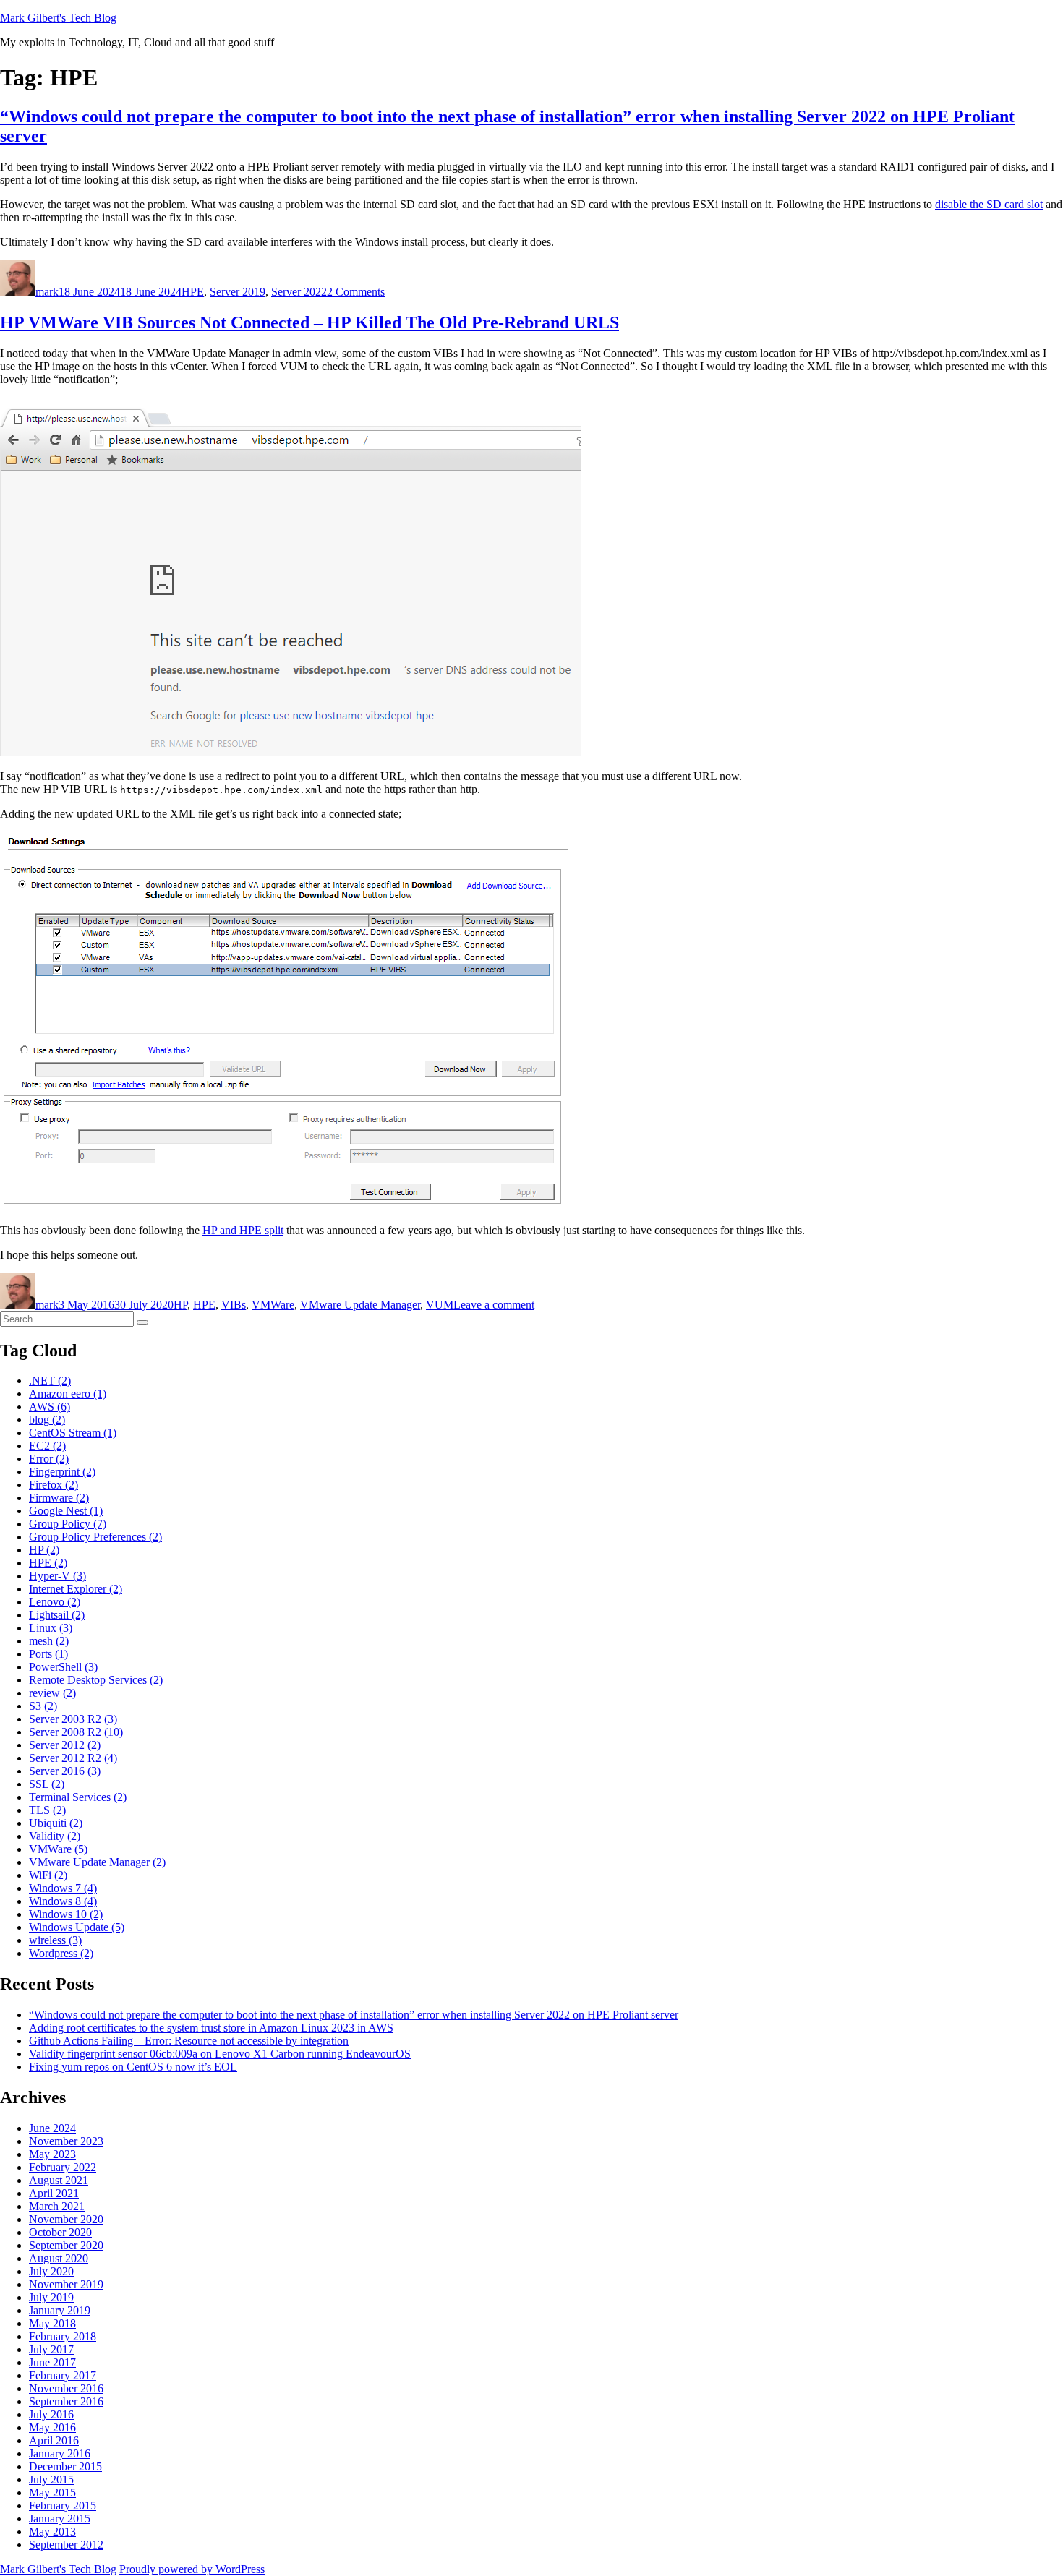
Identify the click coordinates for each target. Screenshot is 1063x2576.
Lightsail (57, 1615)
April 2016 (54, 2440)
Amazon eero (68, 1394)
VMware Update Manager (360, 1305)
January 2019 (60, 2310)
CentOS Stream (73, 1433)
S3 (43, 1706)
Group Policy (68, 1524)
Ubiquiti (56, 1823)
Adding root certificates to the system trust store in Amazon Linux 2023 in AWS (211, 2028)
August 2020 (59, 2258)
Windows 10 (66, 1914)
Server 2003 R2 (73, 1719)
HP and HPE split (243, 1230)
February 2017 (63, 2375)
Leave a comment (494, 1305)
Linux (51, 1628)
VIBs (234, 1305)
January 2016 (60, 2453)
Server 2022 (299, 292)
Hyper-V (57, 1576)
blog (47, 1420)
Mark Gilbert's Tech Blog (58, 18)
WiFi (48, 1875)
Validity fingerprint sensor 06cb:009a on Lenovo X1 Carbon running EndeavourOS (220, 2054)
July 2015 (51, 2479)
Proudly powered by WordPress (192, 2569)
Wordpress (61, 1953)
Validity (55, 1836)
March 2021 (57, 2206)
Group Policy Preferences (95, 1537)
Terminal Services (78, 1797)
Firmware (59, 1498)
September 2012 (66, 2545)
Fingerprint (62, 1472)
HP (180, 1305)
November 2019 (66, 2284)
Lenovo (55, 1602)
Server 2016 (65, 1771)
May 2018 (52, 2323)
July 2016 (51, 2414)
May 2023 (52, 2154)
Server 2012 (65, 1745)
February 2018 (63, 2336)
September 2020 (66, 2245)
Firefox (54, 1485)
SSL (47, 1784)
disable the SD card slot (989, 204)
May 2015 (52, 2492)
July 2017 (51, 2349)
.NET (50, 1381)
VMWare (273, 1305)
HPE (193, 292)
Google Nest (66, 1511)
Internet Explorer (76, 1589)
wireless (55, 1940)
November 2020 (66, 2219)
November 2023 (66, 2141)
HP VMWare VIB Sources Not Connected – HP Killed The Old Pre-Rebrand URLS (309, 322)
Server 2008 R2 (76, 1732)
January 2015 (60, 2519)
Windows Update (77, 1927)
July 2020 (51, 2271)
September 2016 (66, 2401)
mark (47, 292)
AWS (50, 1407)
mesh (49, 1641)
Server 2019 (238, 292)
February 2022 (63, 2167)
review (52, 1693)
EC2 (47, 1446)
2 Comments (356, 292)
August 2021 (59, 2180)
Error (49, 1459)
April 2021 (54, 2193)
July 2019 (51, 2297)
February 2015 (63, 2506)
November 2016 (66, 2388)
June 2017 (52, 2362)
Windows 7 (63, 1888)
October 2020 (60, 2232)
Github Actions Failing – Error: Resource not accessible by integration (189, 2041)
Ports (48, 1654)
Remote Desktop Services (96, 1680)
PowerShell (63, 1667)
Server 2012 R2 (73, 1758)
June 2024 (52, 2128)
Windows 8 (63, 1901)
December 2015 (65, 2466)
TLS (47, 1810)
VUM (440, 1305)
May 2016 (52, 2427)
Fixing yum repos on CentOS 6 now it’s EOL (133, 2067)
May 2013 (52, 2532)
